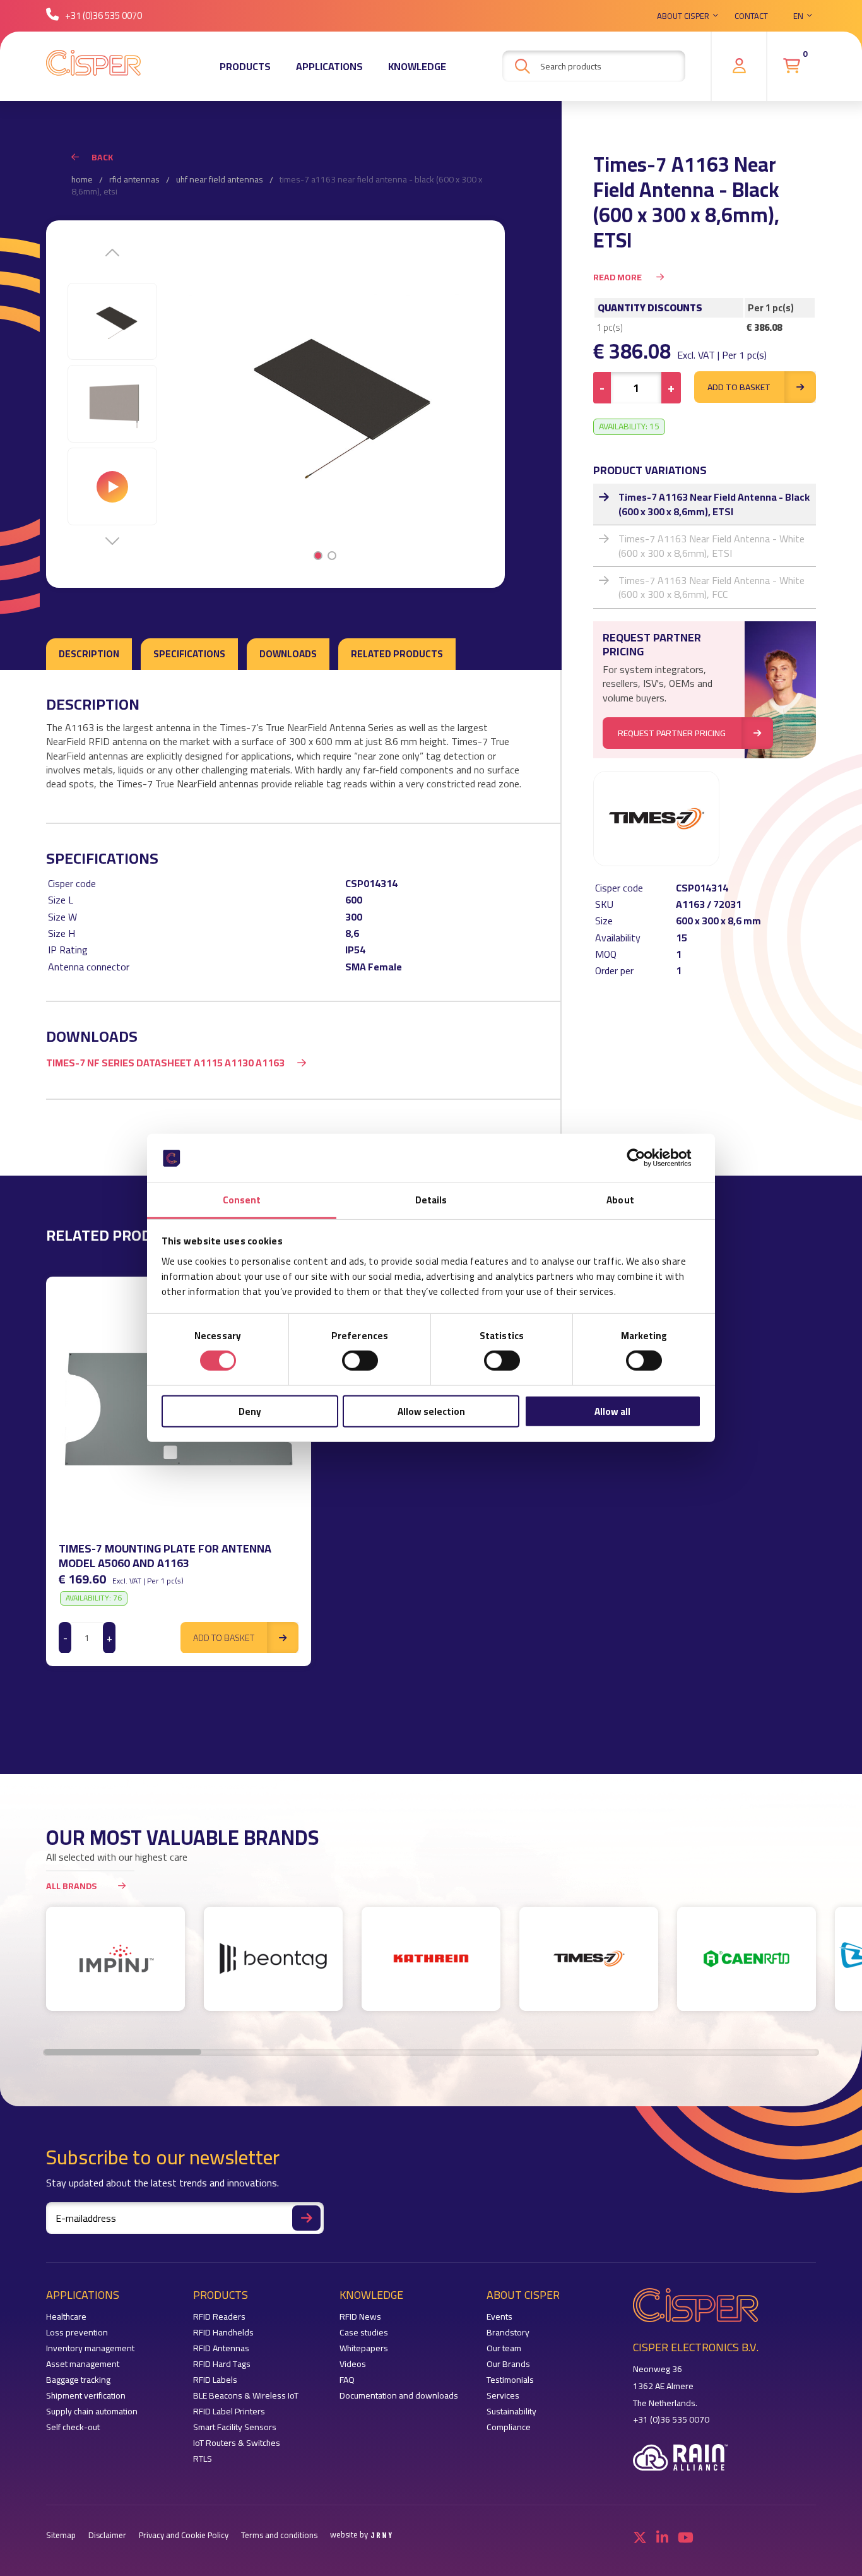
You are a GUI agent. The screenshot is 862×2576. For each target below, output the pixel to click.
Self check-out (73, 2427)
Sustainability (511, 2412)
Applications (329, 66)
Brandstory (508, 2333)
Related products (397, 654)
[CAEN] (747, 1959)
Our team (504, 2348)
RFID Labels (215, 2380)
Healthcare (66, 2317)
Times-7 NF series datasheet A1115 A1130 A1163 (165, 1063)
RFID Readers (219, 2317)
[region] (431, 1471)
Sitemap (61, 2535)
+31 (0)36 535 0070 (103, 15)
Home (82, 180)
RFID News (360, 2317)
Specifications (189, 654)
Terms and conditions (279, 2535)
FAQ (347, 2380)
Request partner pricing (672, 733)
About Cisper (683, 16)
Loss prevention (77, 2333)
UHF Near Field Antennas (220, 180)
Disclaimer (107, 2535)
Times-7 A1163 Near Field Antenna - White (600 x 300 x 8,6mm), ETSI (711, 546)
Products (245, 66)
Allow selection (431, 1411)
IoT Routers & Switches (237, 2443)
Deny (250, 1411)
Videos (353, 2364)
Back (102, 157)
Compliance (509, 2427)
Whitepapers (364, 2348)
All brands (71, 1886)
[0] (792, 66)
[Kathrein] (431, 1959)
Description (89, 654)
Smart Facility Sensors (235, 2427)
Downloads (288, 654)
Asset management (83, 2364)
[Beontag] (273, 1959)
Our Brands (508, 2364)
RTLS (203, 2459)
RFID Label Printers (229, 2412)
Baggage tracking (78, 2380)
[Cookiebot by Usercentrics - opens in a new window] (646, 1158)
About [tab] (620, 1200)
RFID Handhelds (223, 2333)
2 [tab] (332, 556)
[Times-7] (589, 1959)
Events (499, 2317)
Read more (618, 277)
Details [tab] (431, 1200)
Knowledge (417, 66)
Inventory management (90, 2348)
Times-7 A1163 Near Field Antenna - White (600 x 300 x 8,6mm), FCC (711, 587)
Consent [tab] (242, 1200)
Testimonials (510, 2380)
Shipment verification (86, 2396)
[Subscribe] (306, 2218)
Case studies (364, 2333)
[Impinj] (115, 1959)
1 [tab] (318, 556)
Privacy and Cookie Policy (184, 2535)
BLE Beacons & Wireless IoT (246, 2396)
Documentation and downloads (399, 2396)
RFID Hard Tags (222, 2364)
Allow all (612, 1411)
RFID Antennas (134, 180)
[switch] (360, 1361)
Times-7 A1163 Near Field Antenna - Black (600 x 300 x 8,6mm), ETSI (714, 504)
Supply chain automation (92, 2412)
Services (503, 2396)
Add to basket (739, 387)
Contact (751, 16)
